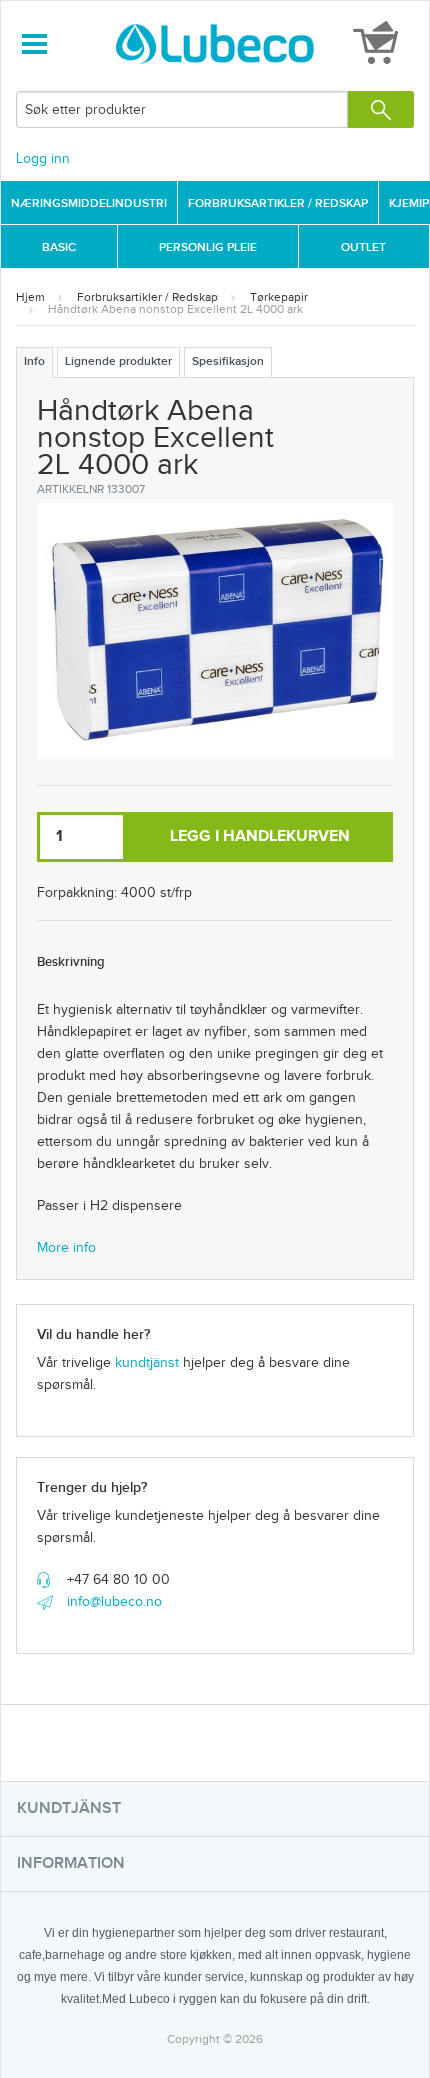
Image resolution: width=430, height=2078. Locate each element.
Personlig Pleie (208, 247)
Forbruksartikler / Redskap (278, 203)
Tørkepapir (279, 297)
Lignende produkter (118, 361)
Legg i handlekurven (260, 836)
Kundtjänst (69, 1808)
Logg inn (43, 159)
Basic (59, 247)
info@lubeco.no (114, 1602)
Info (34, 361)
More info (66, 1248)
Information (71, 1863)
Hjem (30, 297)
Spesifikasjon (228, 361)
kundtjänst (147, 1363)
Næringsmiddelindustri (89, 203)
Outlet (363, 247)
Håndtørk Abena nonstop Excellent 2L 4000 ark (175, 309)
